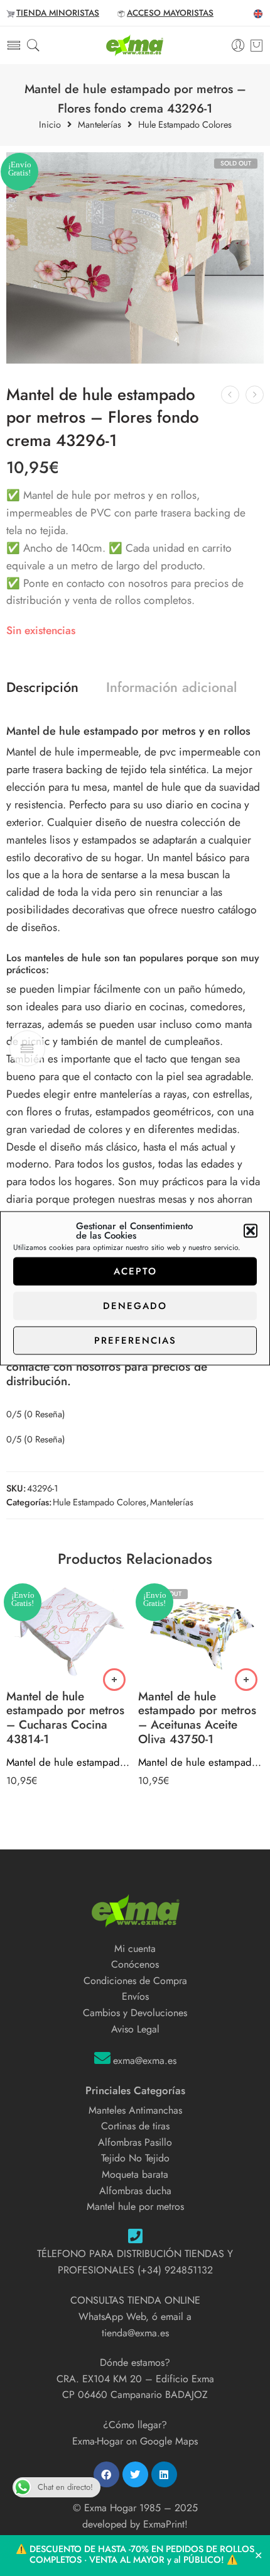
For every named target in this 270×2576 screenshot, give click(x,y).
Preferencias (135, 1341)
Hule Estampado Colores (185, 125)
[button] (251, 1230)
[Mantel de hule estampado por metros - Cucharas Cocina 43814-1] (69, 1632)
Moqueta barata (135, 2174)
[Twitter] (135, 2474)
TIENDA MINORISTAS (58, 13)
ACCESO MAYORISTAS (170, 13)
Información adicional (171, 688)
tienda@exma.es (135, 2333)
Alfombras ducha (135, 2191)
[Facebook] (106, 2474)
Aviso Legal (135, 2029)
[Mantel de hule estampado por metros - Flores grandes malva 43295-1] (230, 395)
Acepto (135, 1271)
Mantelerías (100, 125)
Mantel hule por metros (135, 2206)
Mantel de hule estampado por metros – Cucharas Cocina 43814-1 (69, 1762)
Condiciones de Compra (135, 1981)
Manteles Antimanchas (135, 2110)
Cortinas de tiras (135, 2126)
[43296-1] (135, 258)
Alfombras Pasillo (135, 2142)
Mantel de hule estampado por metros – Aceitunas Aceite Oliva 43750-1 (201, 1762)
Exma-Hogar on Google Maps (135, 2441)
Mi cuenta (135, 1949)
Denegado (135, 1306)
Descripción (42, 688)
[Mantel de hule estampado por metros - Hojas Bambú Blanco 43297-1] (255, 395)
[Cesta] (256, 45)
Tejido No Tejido (135, 2158)
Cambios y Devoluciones (135, 2013)
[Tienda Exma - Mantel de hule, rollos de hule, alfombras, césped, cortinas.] (135, 45)
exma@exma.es (145, 2060)
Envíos (135, 1996)
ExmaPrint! (165, 2524)
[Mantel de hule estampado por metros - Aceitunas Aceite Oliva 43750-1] (201, 1632)
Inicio (50, 125)
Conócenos (135, 1964)
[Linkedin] (164, 2474)
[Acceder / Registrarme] (238, 46)
